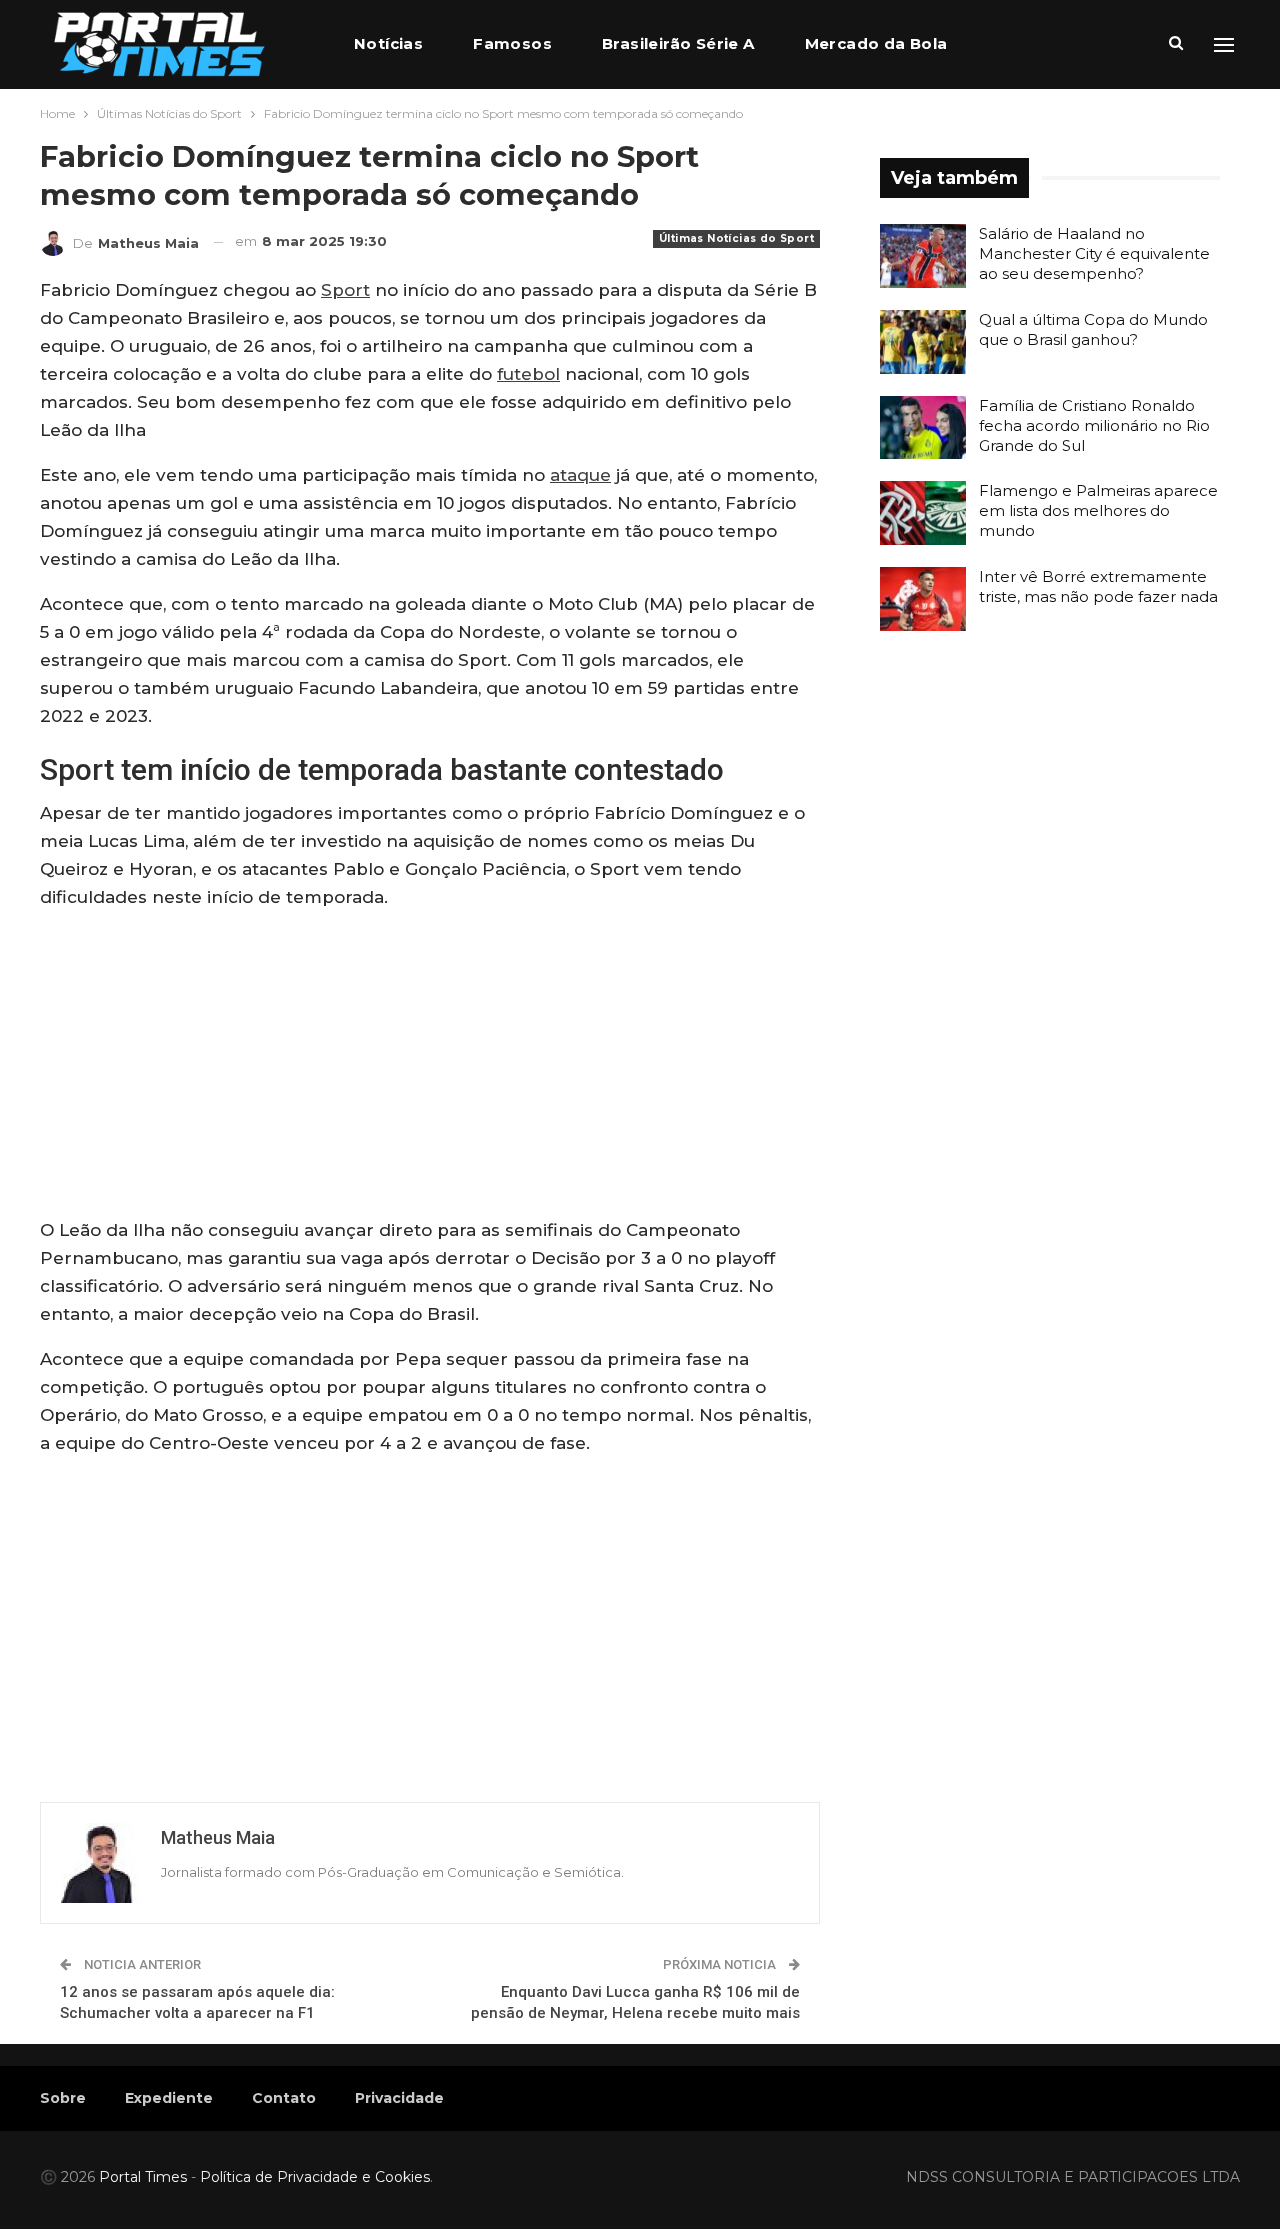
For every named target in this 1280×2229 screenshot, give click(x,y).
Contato (284, 2098)
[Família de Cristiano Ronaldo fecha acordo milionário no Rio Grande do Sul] (923, 428)
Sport (345, 290)
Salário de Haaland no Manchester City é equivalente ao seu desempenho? (1094, 253)
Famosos (512, 43)
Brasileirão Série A (678, 43)
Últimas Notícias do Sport (736, 238)
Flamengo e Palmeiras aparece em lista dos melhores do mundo (1098, 510)
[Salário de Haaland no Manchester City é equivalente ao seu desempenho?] (923, 256)
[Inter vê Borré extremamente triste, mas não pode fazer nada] (923, 599)
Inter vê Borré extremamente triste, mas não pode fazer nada (1098, 586)
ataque (580, 475)
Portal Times (143, 2177)
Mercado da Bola (876, 43)
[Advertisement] (430, 1068)
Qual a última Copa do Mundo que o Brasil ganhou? (1093, 329)
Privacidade (399, 2098)
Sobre (63, 2098)
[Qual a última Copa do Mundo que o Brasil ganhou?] (923, 342)
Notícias (388, 43)
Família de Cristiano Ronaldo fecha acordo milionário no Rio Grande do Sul (1094, 425)
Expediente (169, 2098)
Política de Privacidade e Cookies (315, 2177)
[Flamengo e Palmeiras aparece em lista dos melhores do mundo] (923, 513)
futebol (528, 374)
